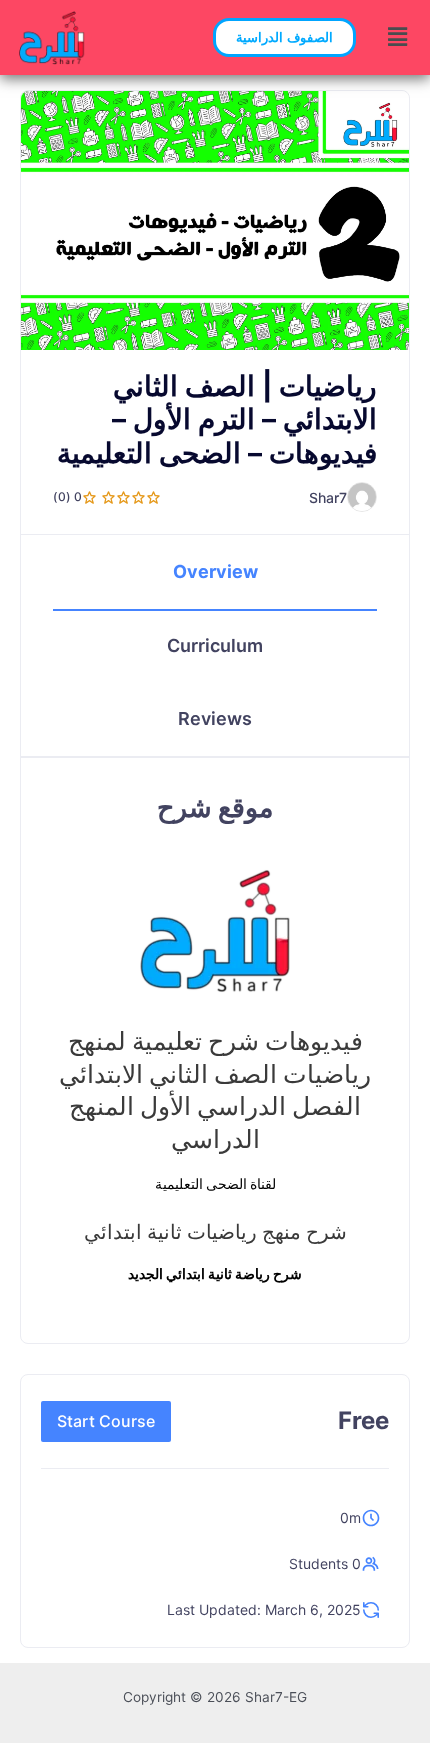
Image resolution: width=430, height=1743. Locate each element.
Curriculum (215, 645)
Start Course (106, 1421)
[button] (284, 37)
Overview (215, 571)
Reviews (215, 718)
